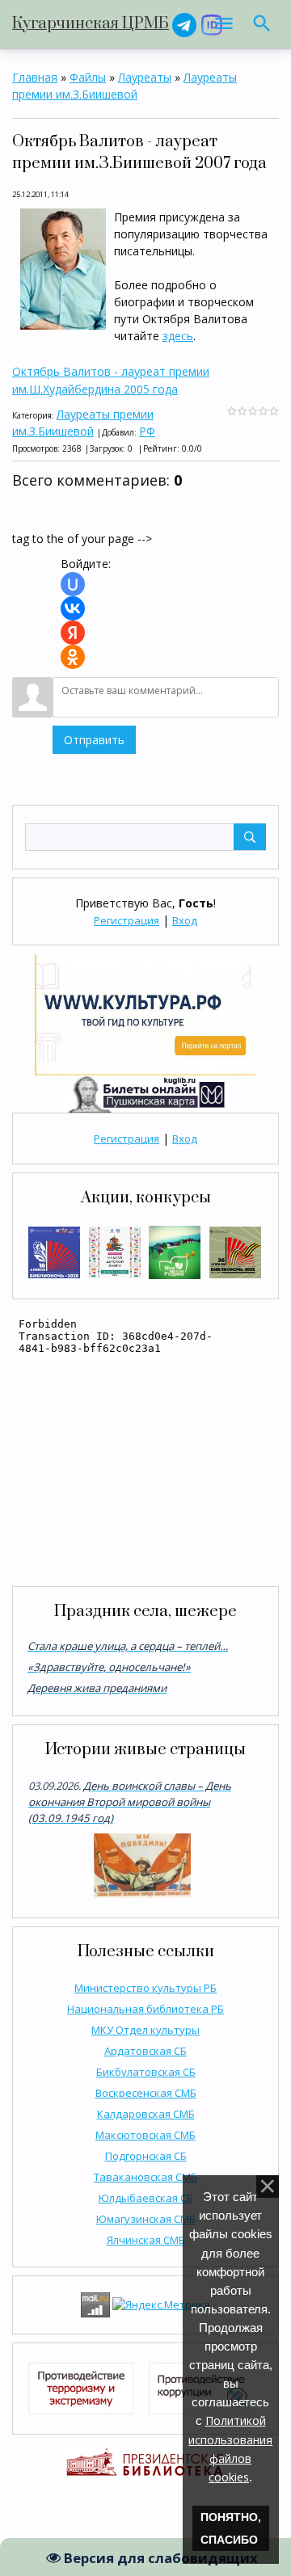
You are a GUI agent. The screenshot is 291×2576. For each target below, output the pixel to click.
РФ (147, 431)
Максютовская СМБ (145, 2135)
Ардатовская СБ (145, 2051)
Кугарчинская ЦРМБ (91, 24)
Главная (35, 77)
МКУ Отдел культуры (145, 2030)
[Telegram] (184, 24)
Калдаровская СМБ (146, 2114)
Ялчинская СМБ (146, 2240)
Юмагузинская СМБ (146, 2219)
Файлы (88, 77)
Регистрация (127, 920)
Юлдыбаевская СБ (146, 2198)
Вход (185, 920)
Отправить (94, 740)
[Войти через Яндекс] (73, 633)
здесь (178, 336)
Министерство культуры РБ (145, 1988)
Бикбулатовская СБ (146, 2072)
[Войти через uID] (73, 584)
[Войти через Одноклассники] (73, 657)
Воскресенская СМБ (146, 2093)
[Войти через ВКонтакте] (73, 608)
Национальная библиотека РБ (145, 2009)
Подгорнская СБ (146, 2156)
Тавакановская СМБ (145, 2177)
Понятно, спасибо (231, 2528)
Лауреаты (145, 77)
